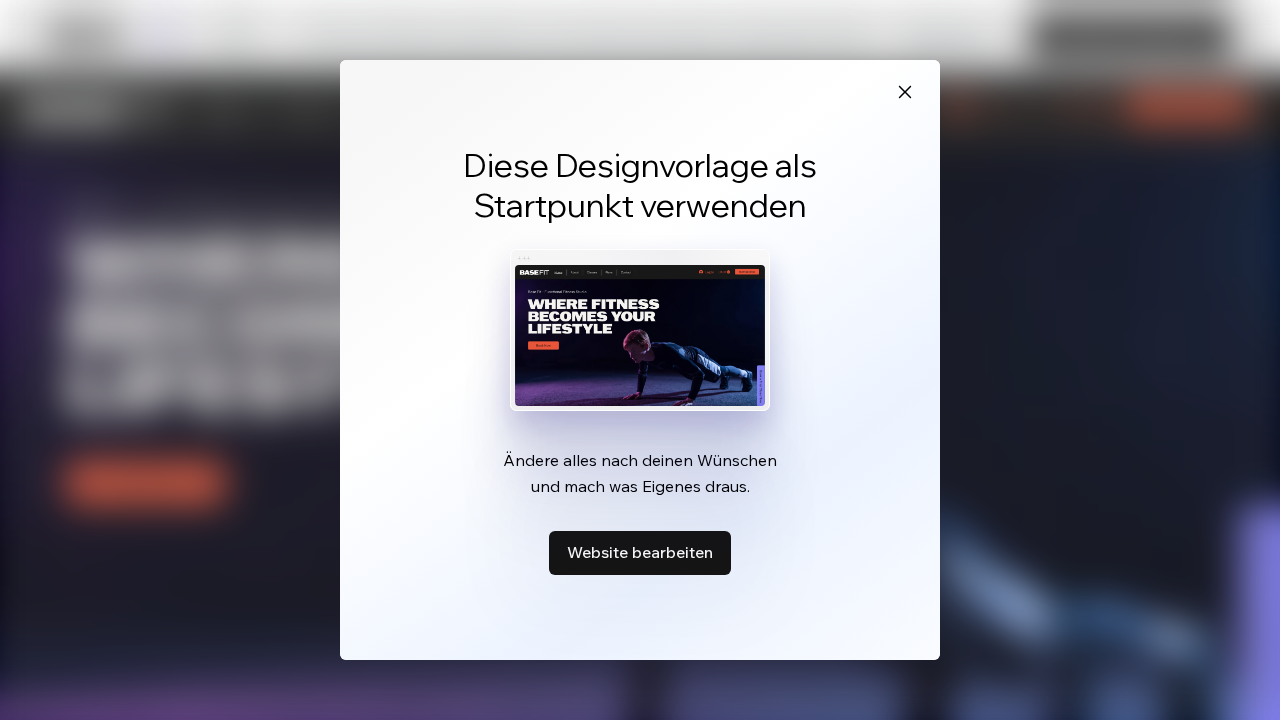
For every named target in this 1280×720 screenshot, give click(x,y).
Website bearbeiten (640, 552)
